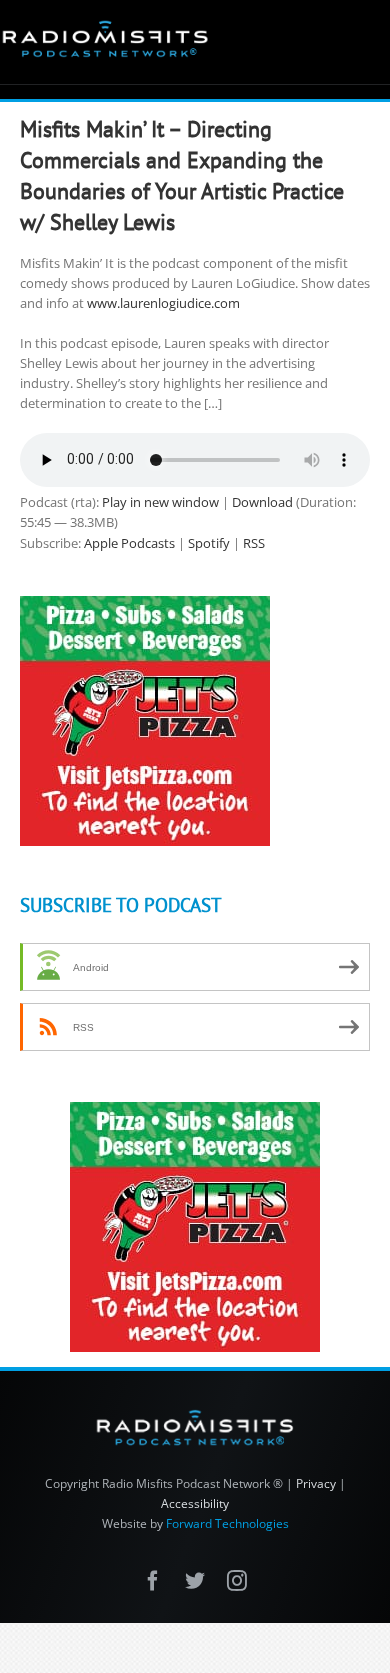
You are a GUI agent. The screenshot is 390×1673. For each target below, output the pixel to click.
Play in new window (160, 502)
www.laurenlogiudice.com (163, 303)
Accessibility (195, 1503)
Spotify (209, 543)
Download (262, 502)
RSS (254, 543)
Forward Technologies (227, 1523)
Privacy (316, 1483)
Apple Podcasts (129, 543)
